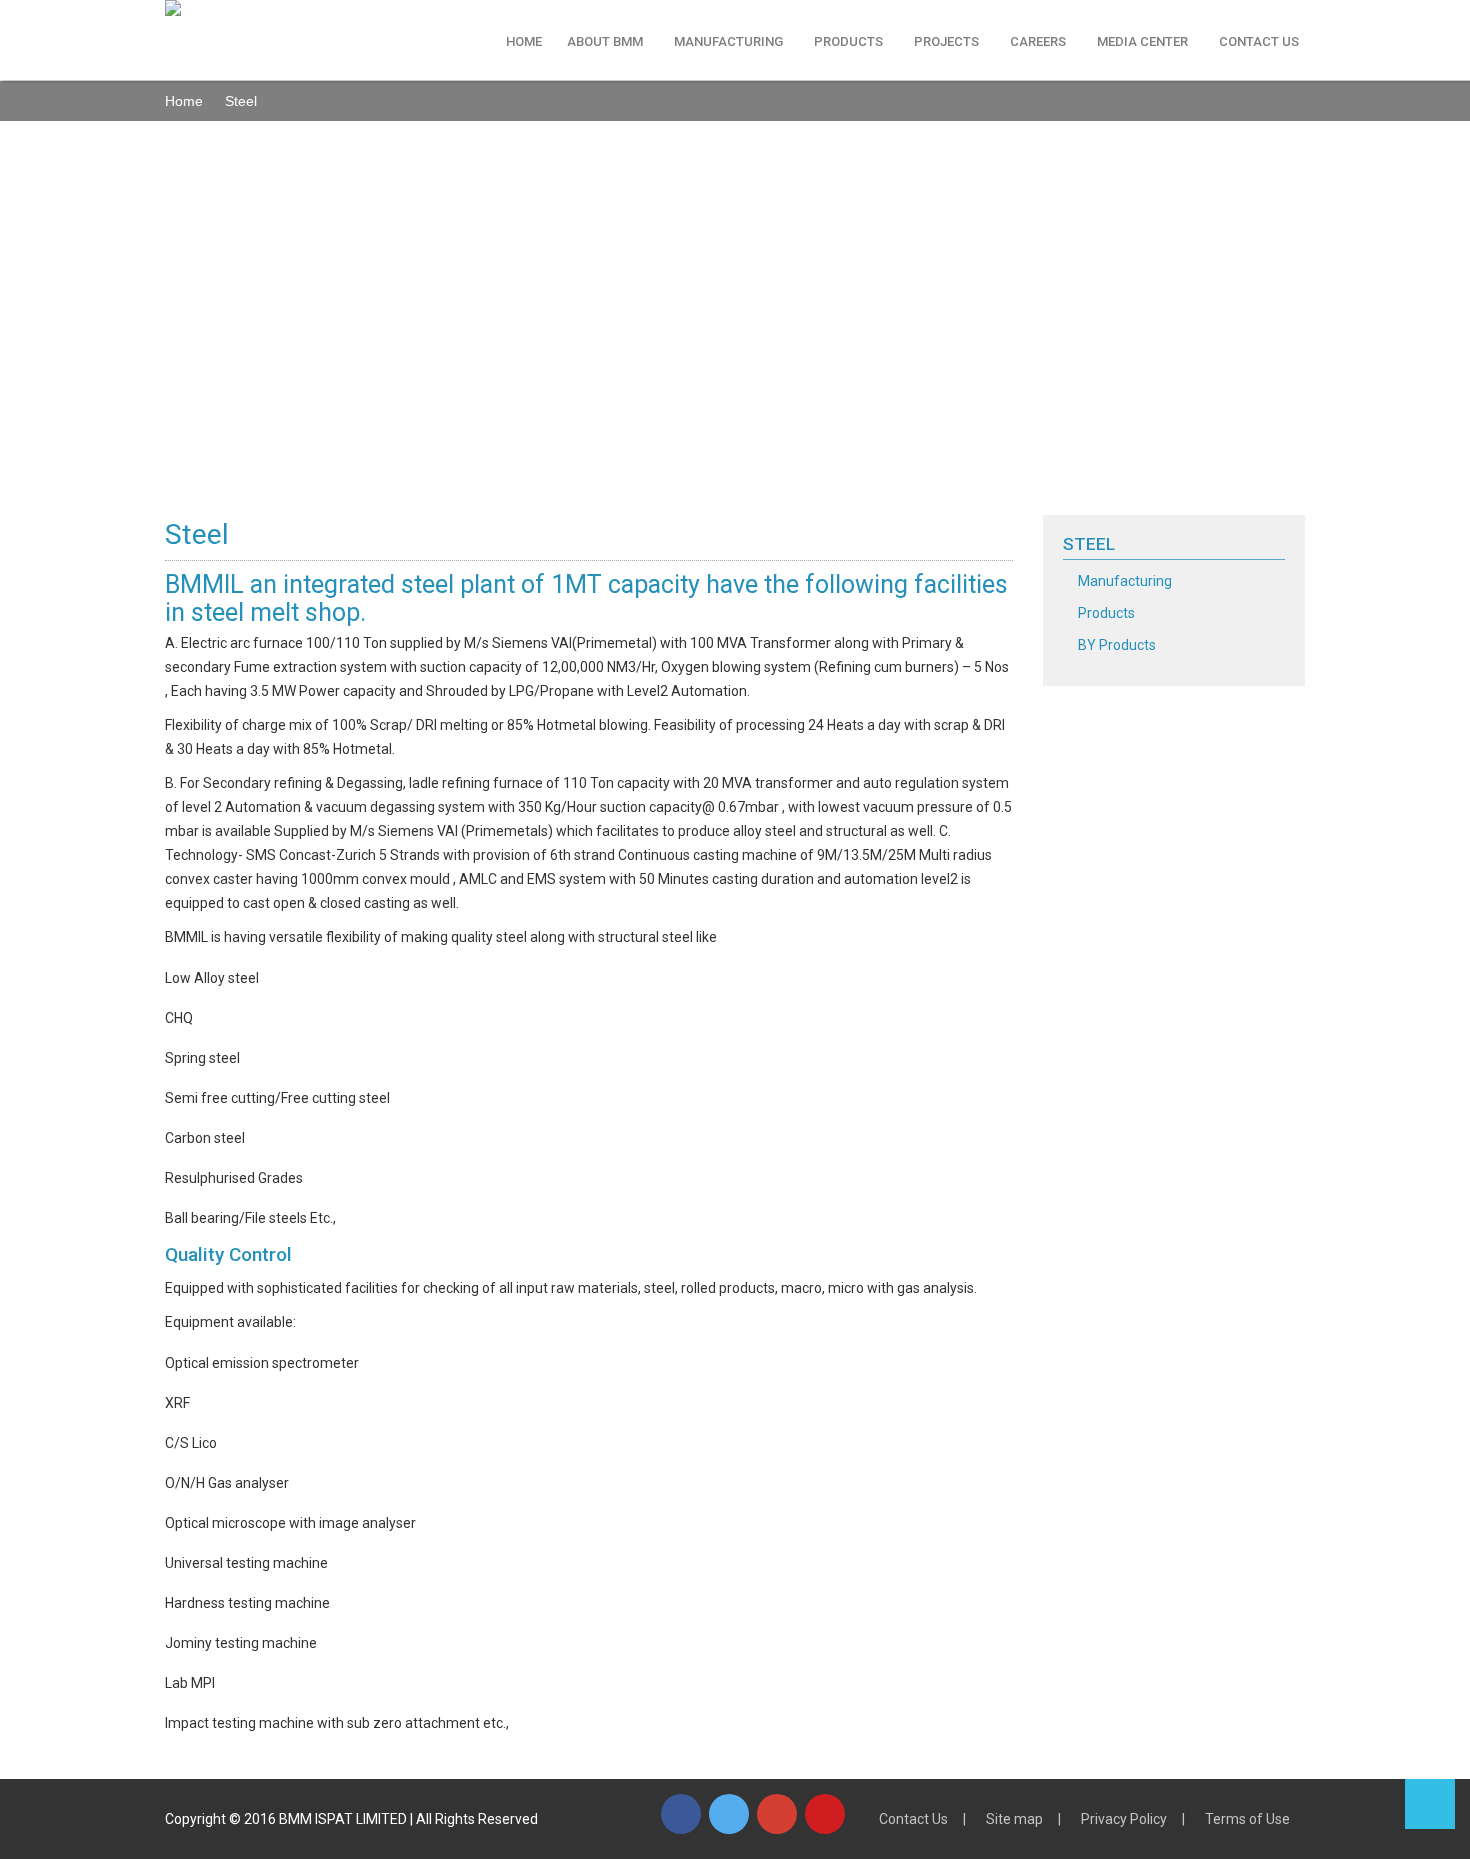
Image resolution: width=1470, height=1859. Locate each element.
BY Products (1117, 645)
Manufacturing (728, 41)
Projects (946, 41)
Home (524, 41)
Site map (1014, 1819)
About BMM (605, 41)
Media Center (1142, 41)
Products (848, 41)
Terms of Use (1247, 1819)
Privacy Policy (1124, 1819)
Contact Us (1259, 41)
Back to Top (1430, 1804)
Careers (1038, 41)
